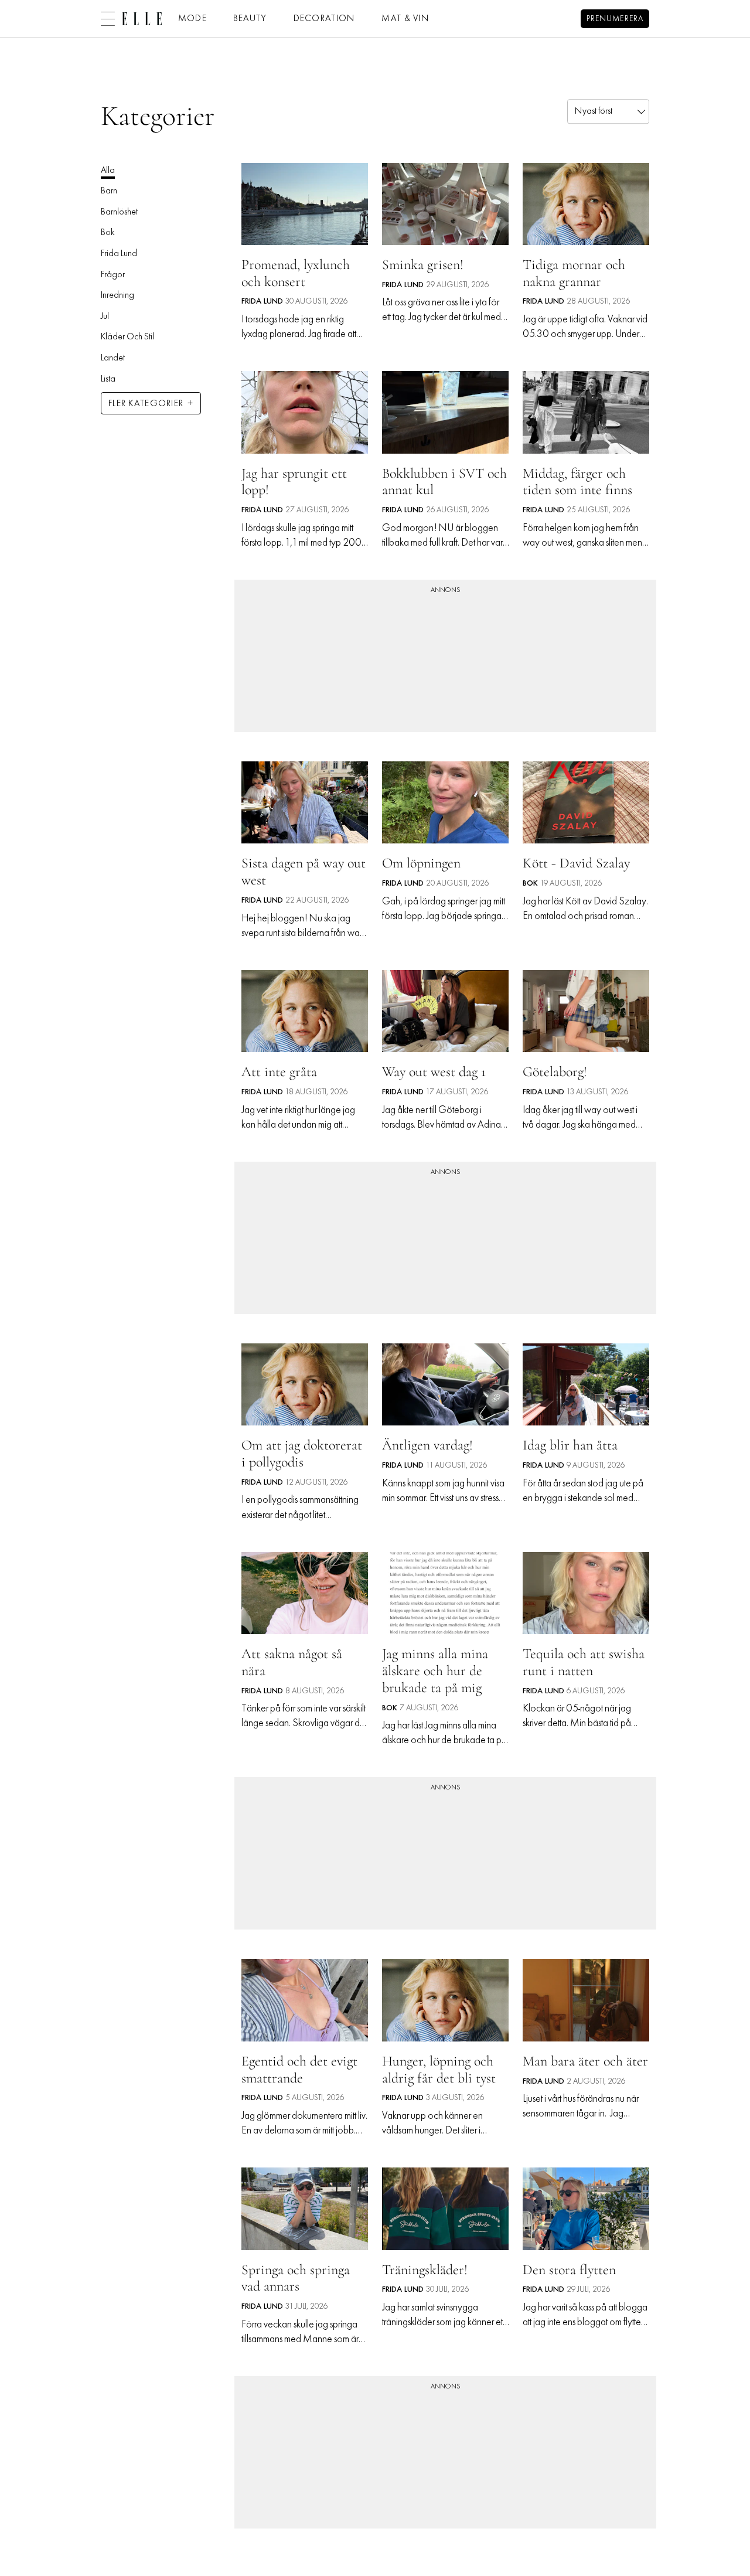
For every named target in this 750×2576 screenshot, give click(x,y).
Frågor (113, 275)
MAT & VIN (405, 19)
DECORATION (325, 19)
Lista (108, 379)
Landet (113, 358)
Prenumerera (615, 19)
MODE (192, 19)
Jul (105, 317)
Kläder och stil (127, 337)
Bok (108, 233)
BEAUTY (250, 19)
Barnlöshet (119, 212)
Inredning (117, 295)
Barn (109, 191)
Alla (108, 171)
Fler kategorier (146, 404)
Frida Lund (119, 254)
